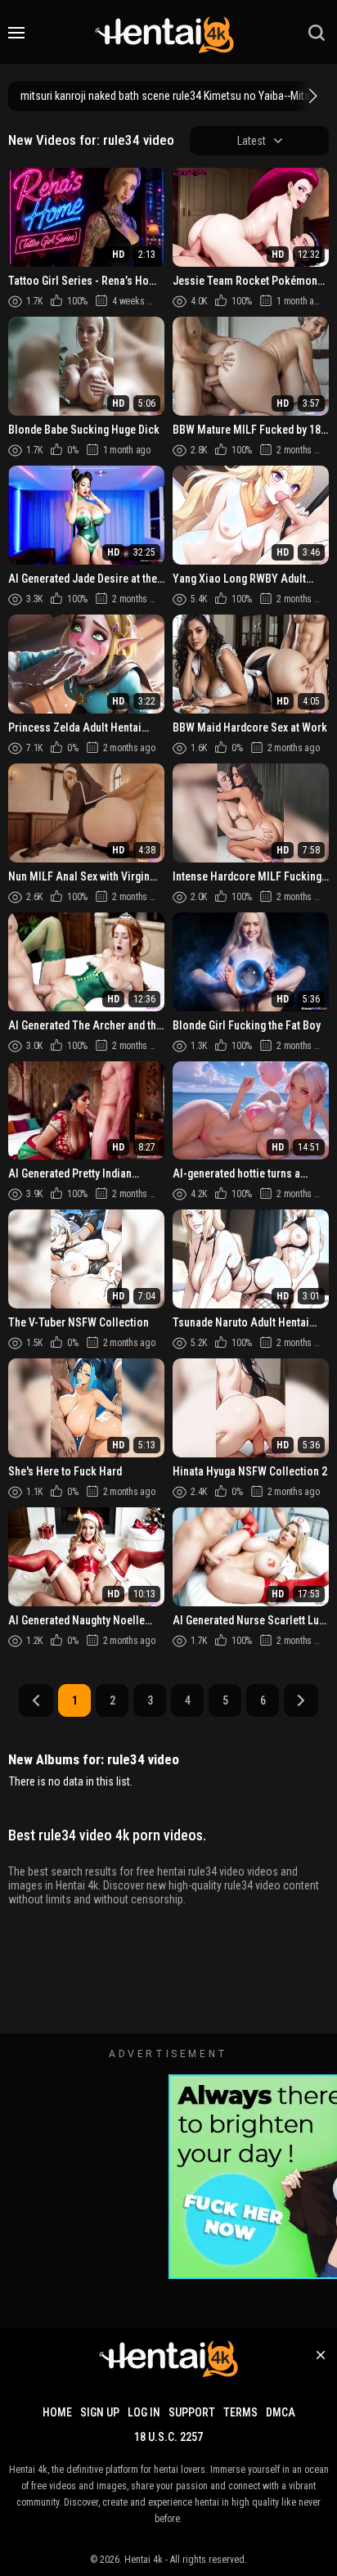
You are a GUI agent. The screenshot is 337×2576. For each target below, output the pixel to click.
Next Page (301, 1700)
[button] (311, 96)
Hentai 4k (144, 2560)
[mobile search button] (317, 33)
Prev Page (36, 1700)
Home (57, 2412)
